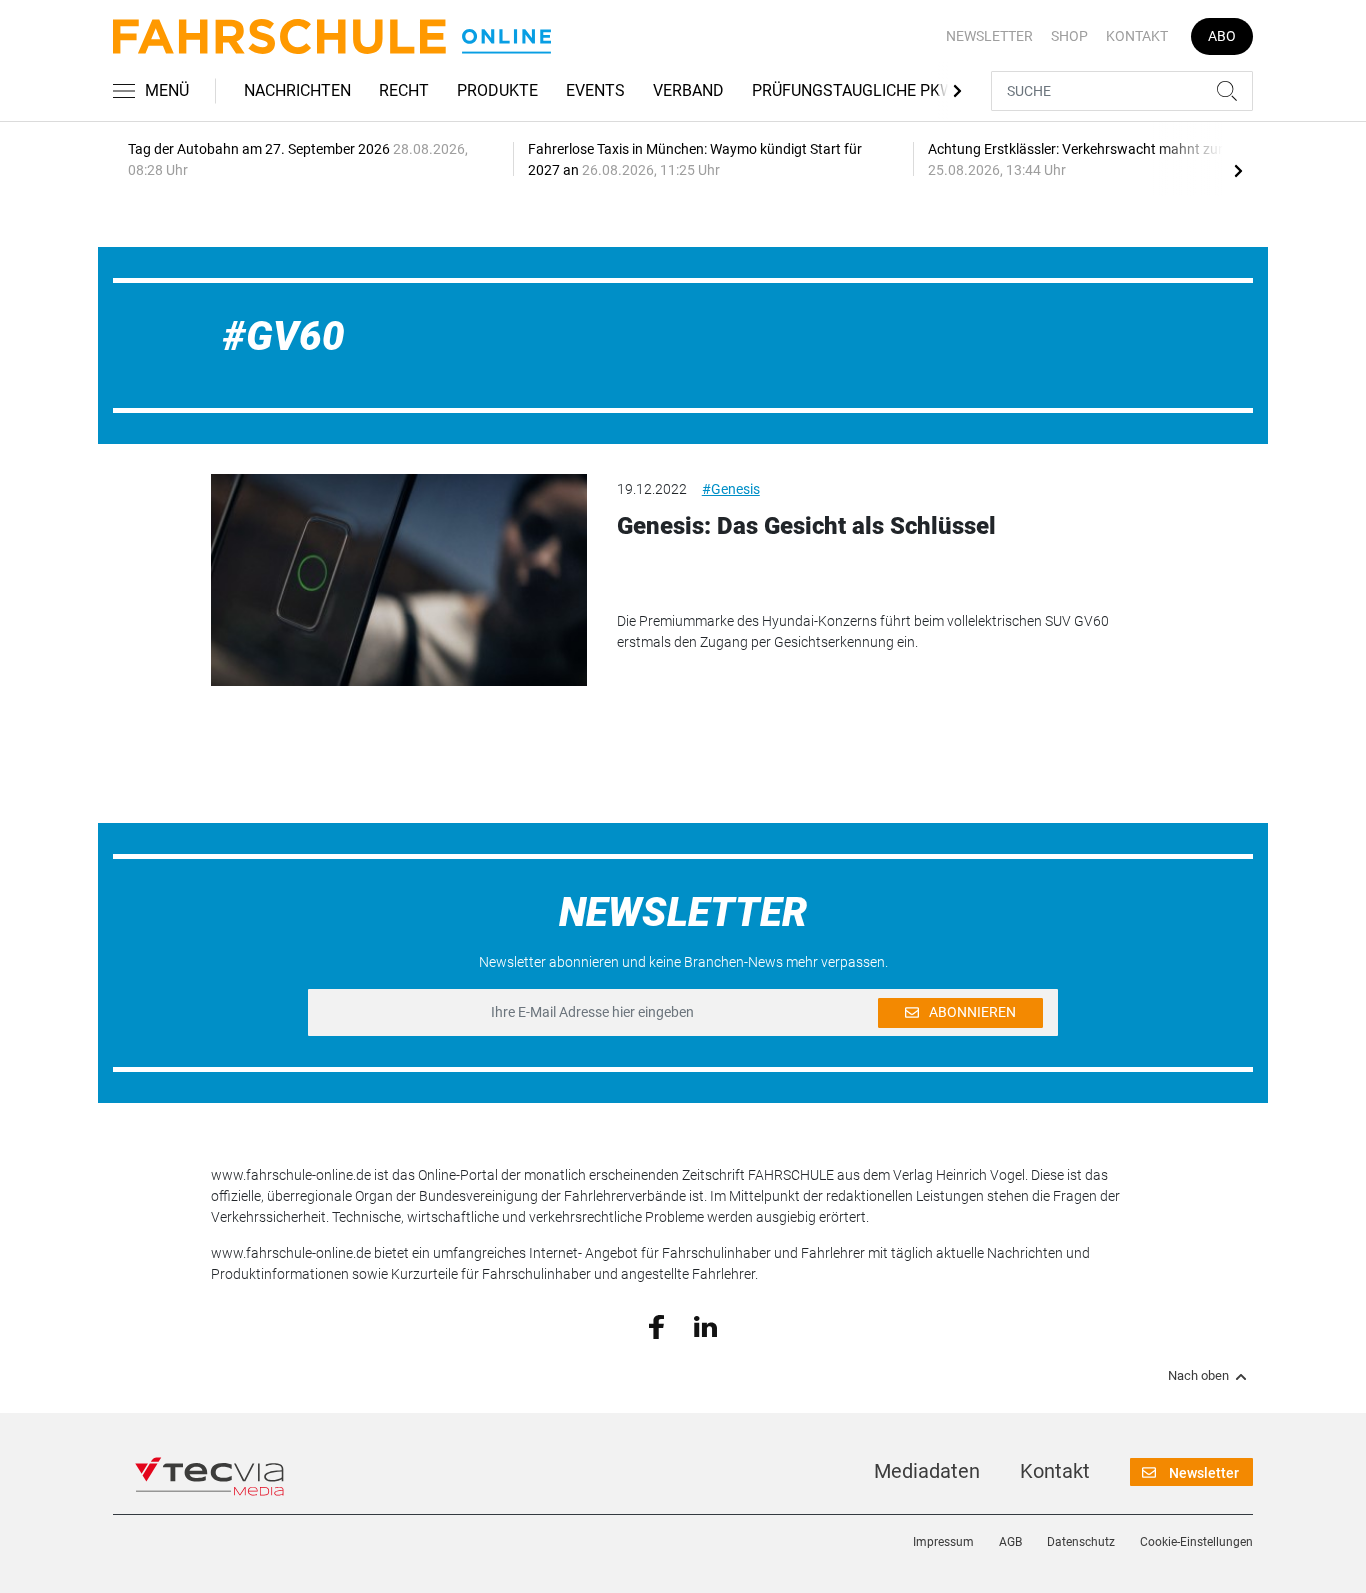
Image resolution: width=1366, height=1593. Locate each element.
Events (595, 90)
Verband (688, 90)
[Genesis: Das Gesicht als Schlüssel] (399, 580)
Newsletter (989, 36)
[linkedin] (705, 1325)
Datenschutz (1081, 1542)
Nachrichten (297, 90)
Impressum (943, 1542)
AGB (1010, 1542)
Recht (404, 90)
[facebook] (656, 1326)
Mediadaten (927, 1471)
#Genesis (731, 489)
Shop (1069, 36)
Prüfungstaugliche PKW (853, 90)
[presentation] (1238, 170)
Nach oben (1198, 1376)
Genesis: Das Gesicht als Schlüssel (806, 526)
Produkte (497, 90)
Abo (1222, 36)
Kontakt (1137, 36)
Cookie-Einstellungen (1196, 1542)
